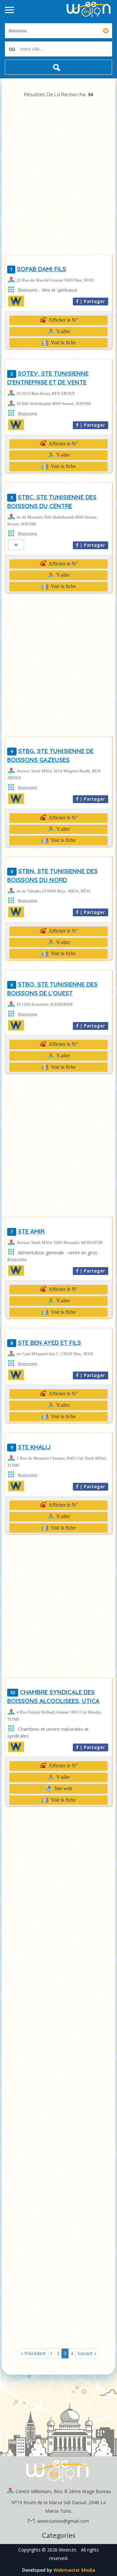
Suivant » (87, 2353)
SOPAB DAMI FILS (38, 269)
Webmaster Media (74, 2570)
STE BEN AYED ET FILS (46, 1342)
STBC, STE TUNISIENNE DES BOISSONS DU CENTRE (52, 501)
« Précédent (33, 2353)
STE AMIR (27, 1231)
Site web (63, 1788)
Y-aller (63, 331)
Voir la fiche (63, 342)
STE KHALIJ (31, 1447)
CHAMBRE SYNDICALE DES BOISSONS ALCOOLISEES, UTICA (53, 1696)
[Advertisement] (58, 176)
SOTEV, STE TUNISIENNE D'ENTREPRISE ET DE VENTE (48, 378)
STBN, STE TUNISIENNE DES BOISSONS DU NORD (52, 875)
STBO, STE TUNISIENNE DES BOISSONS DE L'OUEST (52, 989)
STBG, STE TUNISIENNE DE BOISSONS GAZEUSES (50, 755)
